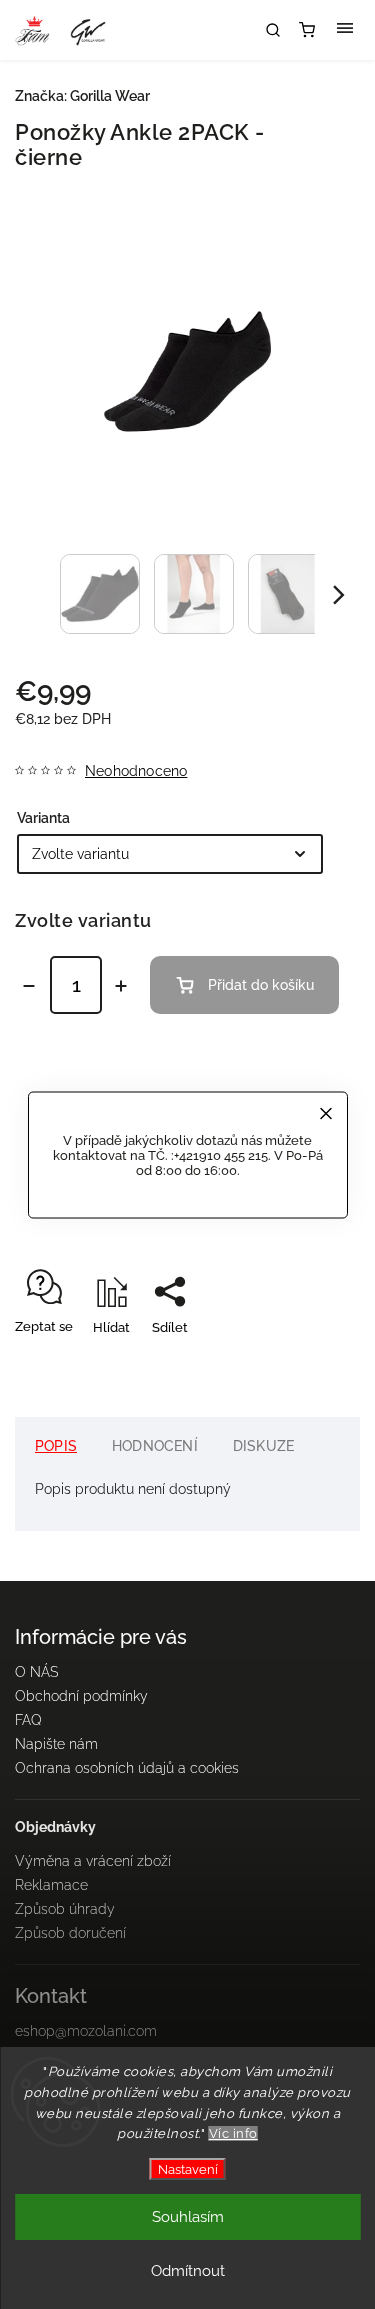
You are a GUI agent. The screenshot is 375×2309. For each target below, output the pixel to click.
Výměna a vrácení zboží (93, 1861)
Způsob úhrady (65, 1909)
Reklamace (51, 1885)
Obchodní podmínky (81, 1696)
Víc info (233, 2133)
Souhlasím (188, 2217)
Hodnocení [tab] (155, 1446)
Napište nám (56, 1744)
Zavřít (311, 1362)
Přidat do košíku (261, 985)
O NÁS (36, 1672)
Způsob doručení (70, 1933)
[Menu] (345, 30)
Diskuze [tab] (263, 1446)
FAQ (28, 1720)
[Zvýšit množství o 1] (121, 986)
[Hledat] (273, 30)
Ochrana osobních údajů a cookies (127, 1768)
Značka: (82, 96)
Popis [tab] (56, 1446)
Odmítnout (188, 2271)
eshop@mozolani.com (86, 2031)
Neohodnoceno (136, 771)
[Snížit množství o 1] (29, 986)
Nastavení (188, 2169)
